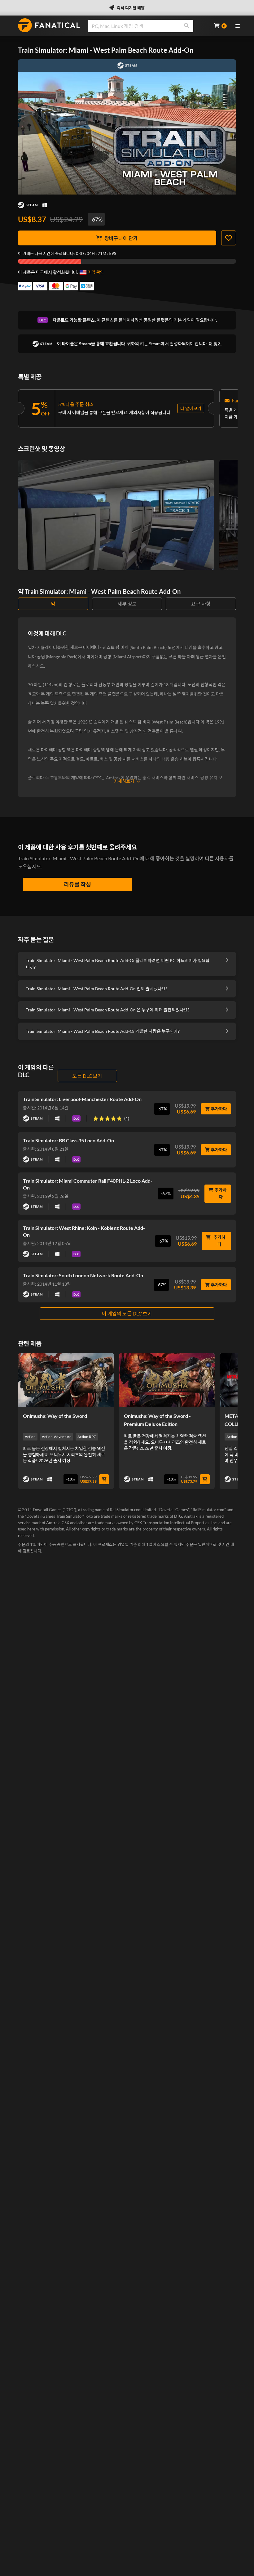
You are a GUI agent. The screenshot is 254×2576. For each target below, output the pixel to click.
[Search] (186, 26)
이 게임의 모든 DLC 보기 (127, 1313)
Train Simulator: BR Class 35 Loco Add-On (68, 1140)
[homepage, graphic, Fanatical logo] (49, 25)
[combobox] (147, 26)
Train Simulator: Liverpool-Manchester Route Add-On (82, 1099)
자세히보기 (124, 781)
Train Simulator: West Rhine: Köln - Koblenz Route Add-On (84, 1231)
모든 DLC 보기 (87, 1076)
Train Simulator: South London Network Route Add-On (83, 1275)
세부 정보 (127, 604)
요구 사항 (201, 604)
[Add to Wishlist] (229, 238)
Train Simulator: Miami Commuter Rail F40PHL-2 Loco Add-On (88, 1184)
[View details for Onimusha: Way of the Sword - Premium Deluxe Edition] (167, 1380)
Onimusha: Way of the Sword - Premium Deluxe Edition (157, 1420)
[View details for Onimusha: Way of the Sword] (66, 1380)
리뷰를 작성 (77, 884)
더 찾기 (215, 344)
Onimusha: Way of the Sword (55, 1416)
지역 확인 (96, 272)
